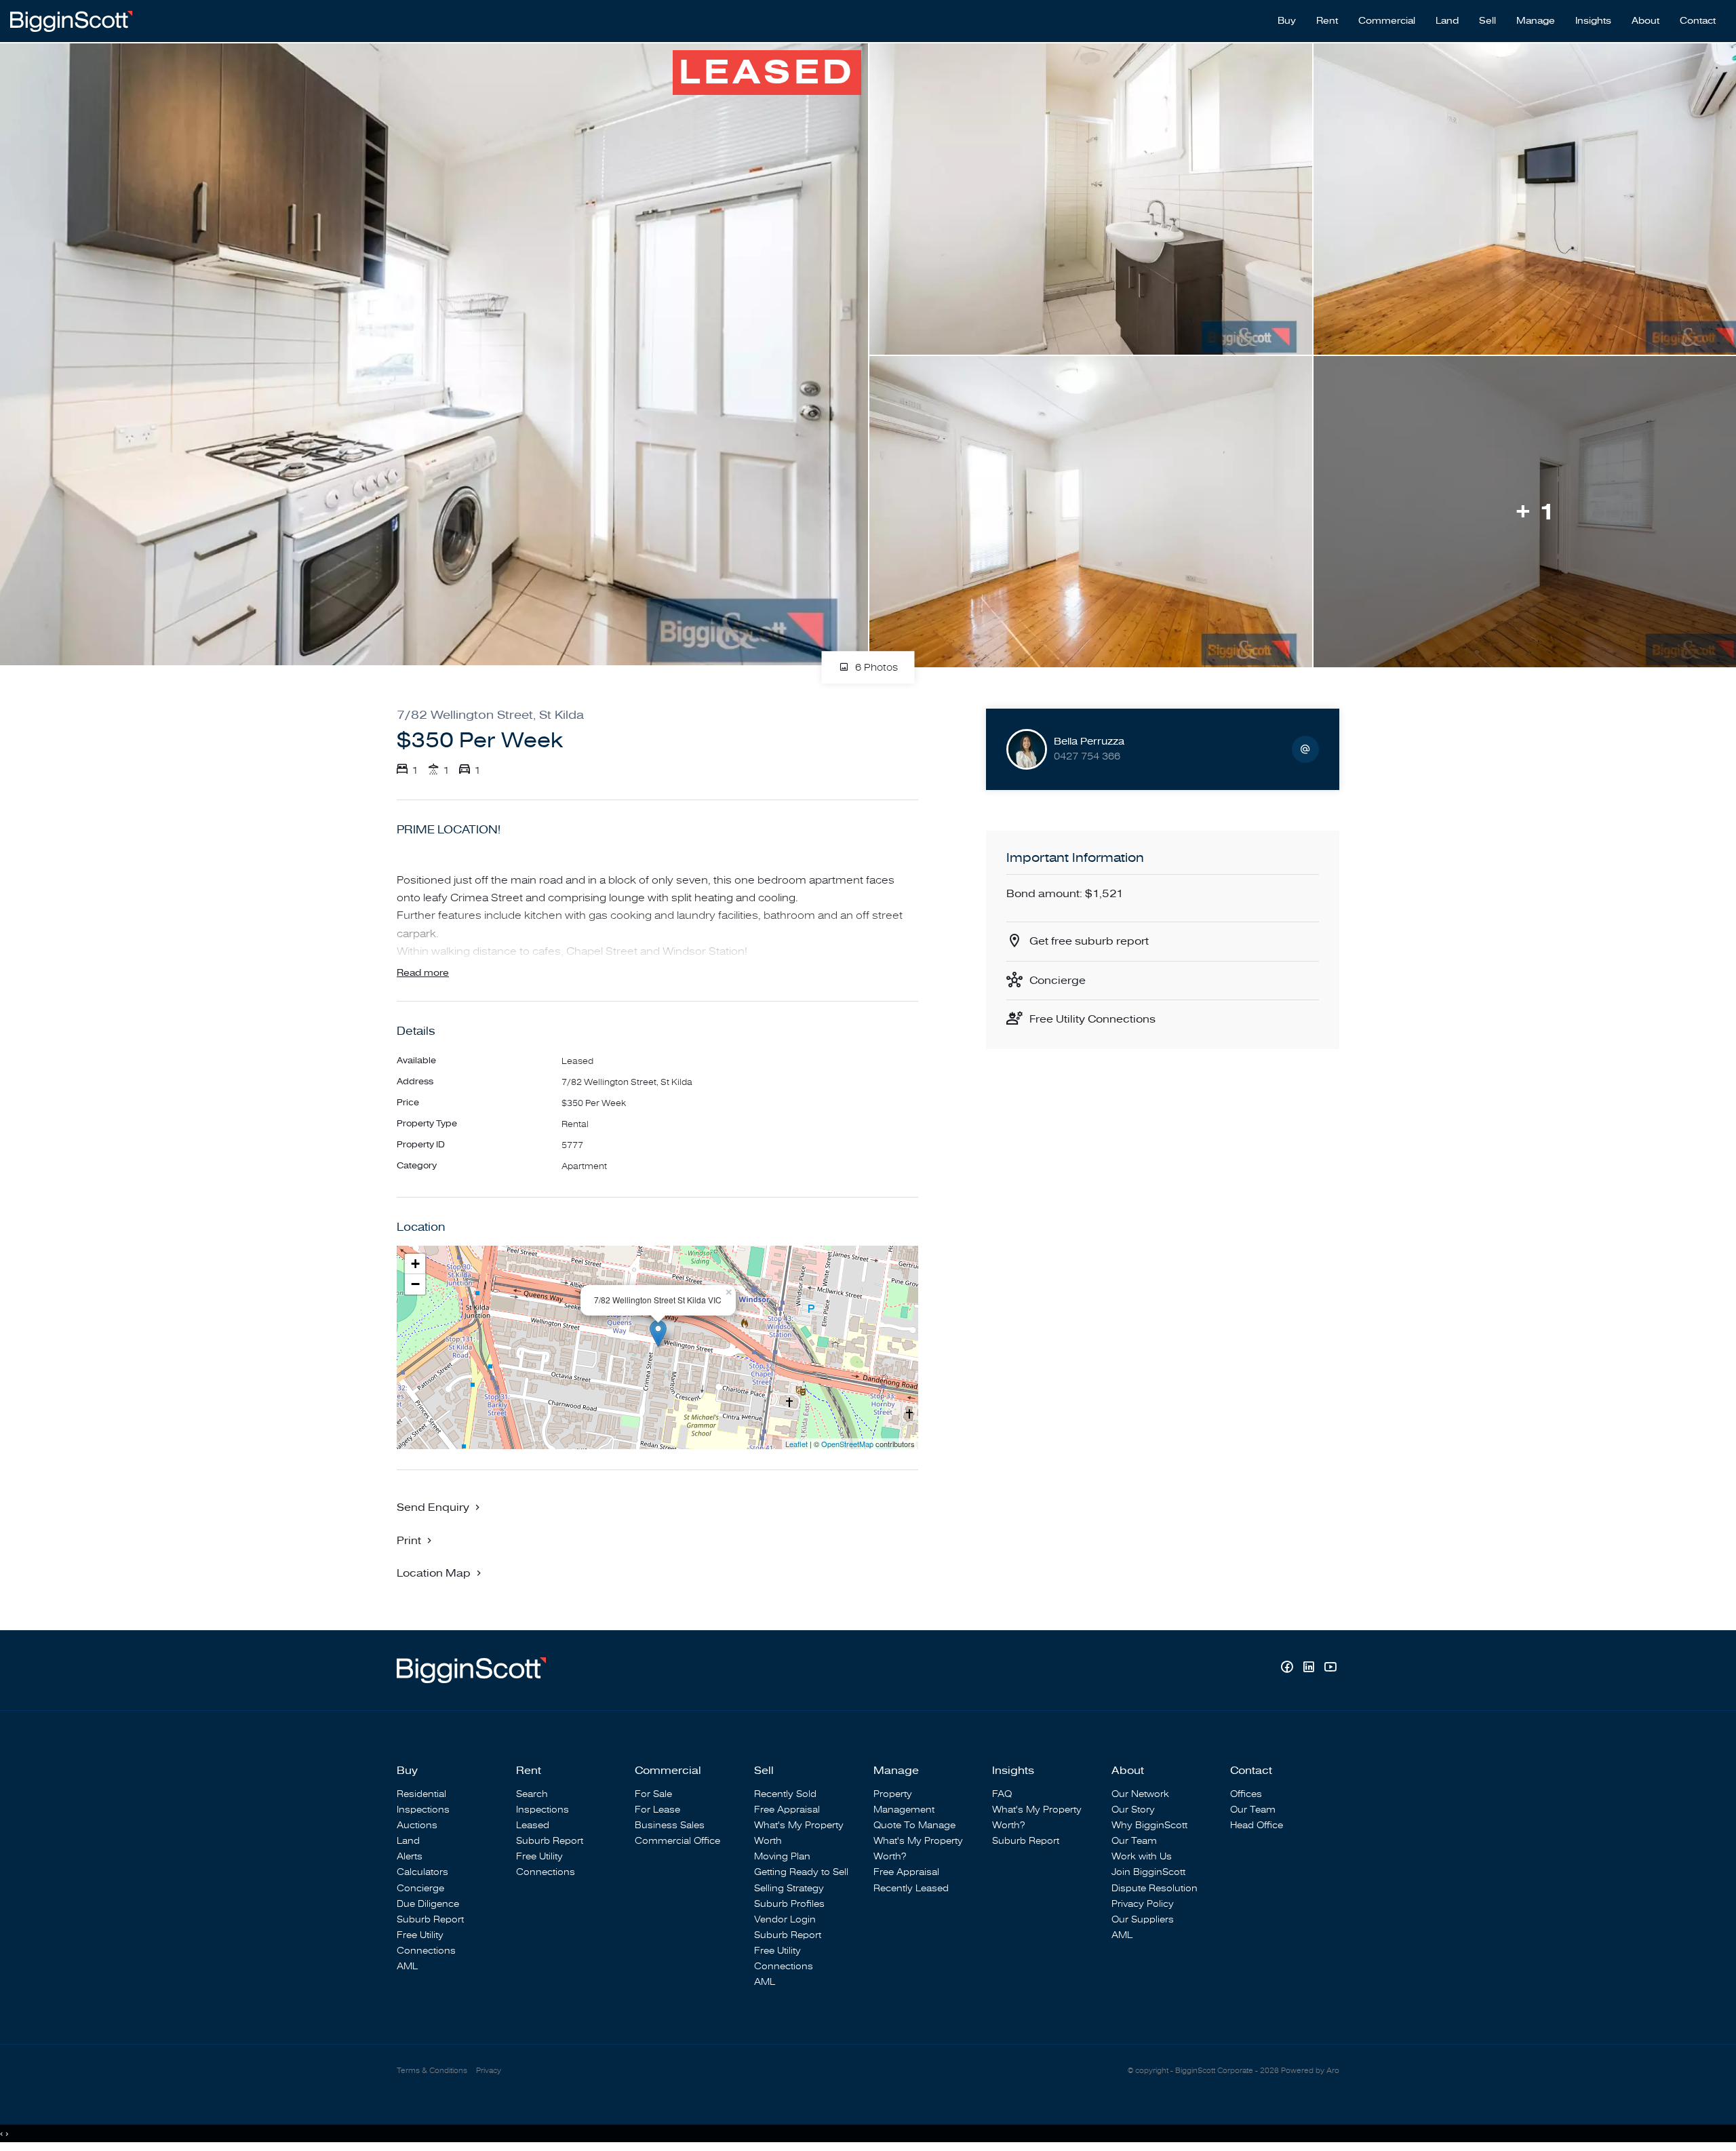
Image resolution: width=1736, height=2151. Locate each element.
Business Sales (670, 1825)
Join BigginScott (1148, 1872)
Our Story (1133, 1810)
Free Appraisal (787, 1810)
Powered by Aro (1310, 2071)
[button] (416, 1540)
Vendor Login (785, 1919)
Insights (1593, 21)
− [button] (415, 1284)
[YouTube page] (1330, 1669)
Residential (421, 1794)
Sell (1487, 21)
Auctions (417, 1825)
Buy (1287, 21)
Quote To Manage (914, 1825)
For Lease (657, 1810)
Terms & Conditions (432, 2071)
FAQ (1002, 1794)
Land (1447, 21)
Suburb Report (430, 1919)
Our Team (1134, 1841)
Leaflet (796, 1444)
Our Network (1140, 1794)
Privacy (489, 2071)
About (1645, 21)
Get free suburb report (1089, 941)
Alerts (410, 1856)
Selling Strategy (789, 1888)
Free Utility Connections (1092, 1019)
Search (532, 1794)
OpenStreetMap (847, 1444)
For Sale (653, 1794)
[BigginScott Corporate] (71, 20)
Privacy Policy (1143, 1904)
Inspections (423, 1810)
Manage (1536, 21)
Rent (1327, 21)
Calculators (422, 1872)
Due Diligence (428, 1904)
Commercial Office (677, 1841)
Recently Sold (785, 1794)
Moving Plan (782, 1856)
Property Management (904, 1802)
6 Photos (875, 668)
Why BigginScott (1149, 1825)
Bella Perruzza (1089, 742)
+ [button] (415, 1264)
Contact (1698, 21)
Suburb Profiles (789, 1904)
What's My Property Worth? (918, 1849)
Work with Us (1142, 1856)
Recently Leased (911, 1888)
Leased (533, 1825)
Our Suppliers (1143, 1919)
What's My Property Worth (799, 1833)
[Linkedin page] (1310, 1669)
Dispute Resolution (1155, 1888)
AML (407, 1966)
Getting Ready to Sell (801, 1872)
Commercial (1387, 21)
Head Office (1257, 1825)
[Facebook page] (1288, 1669)
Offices (1246, 1794)
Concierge (1058, 981)
